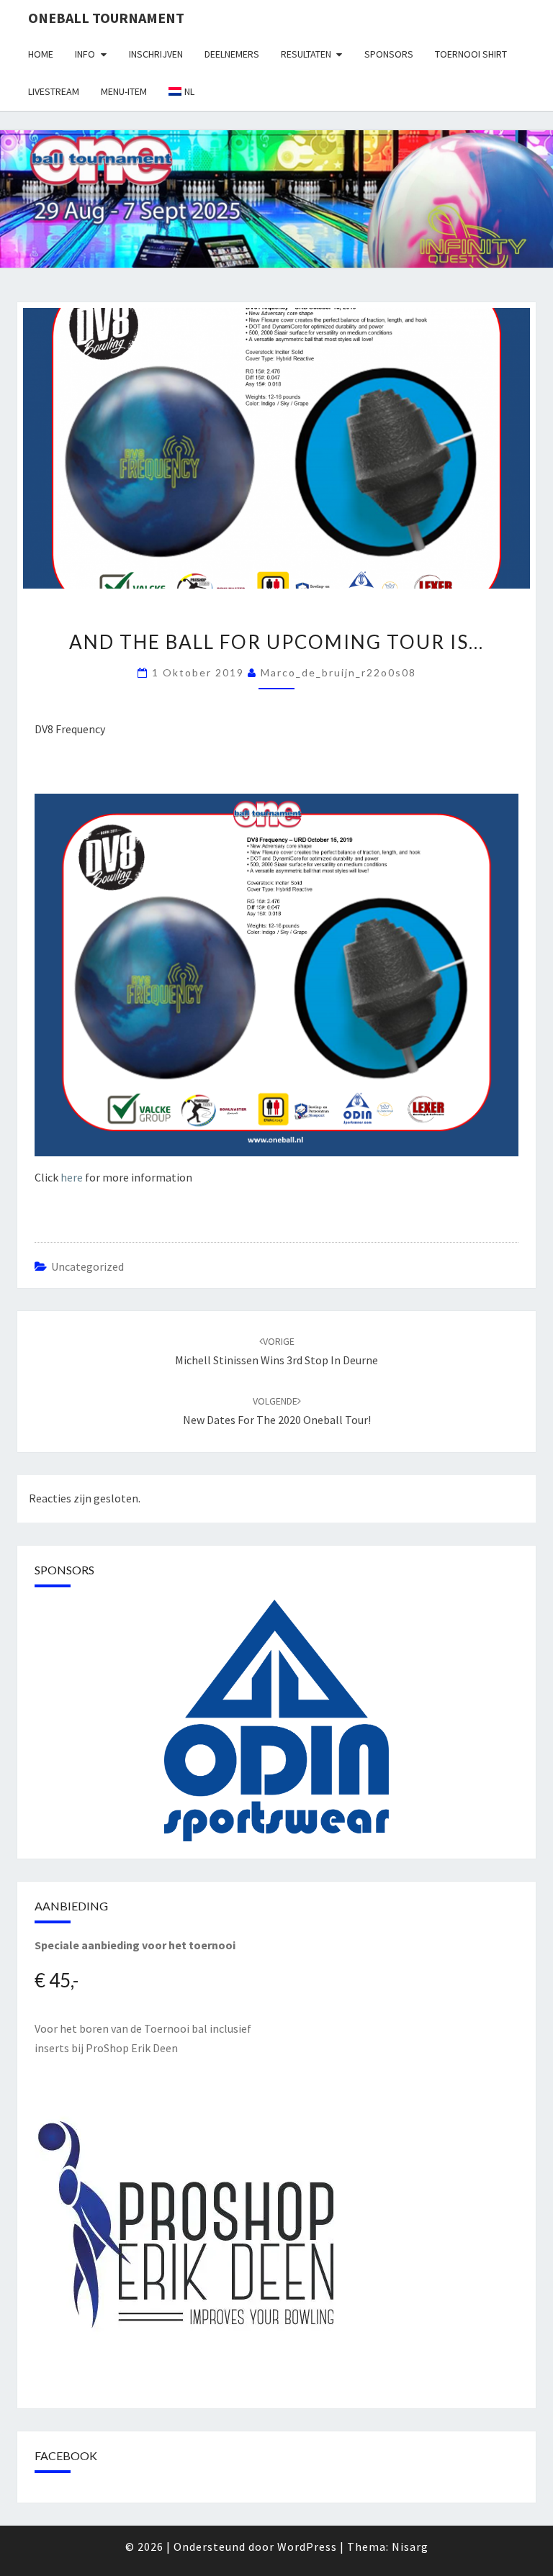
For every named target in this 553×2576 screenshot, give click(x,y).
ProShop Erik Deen (132, 2048)
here (72, 1177)
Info (85, 54)
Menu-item (124, 91)
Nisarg (410, 2546)
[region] (276, 1720)
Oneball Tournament (106, 18)
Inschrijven (156, 54)
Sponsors (389, 54)
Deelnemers (232, 54)
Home (41, 54)
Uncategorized (87, 1266)
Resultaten (306, 54)
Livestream (54, 91)
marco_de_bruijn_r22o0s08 (338, 672)
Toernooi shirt (471, 54)
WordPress (307, 2546)
